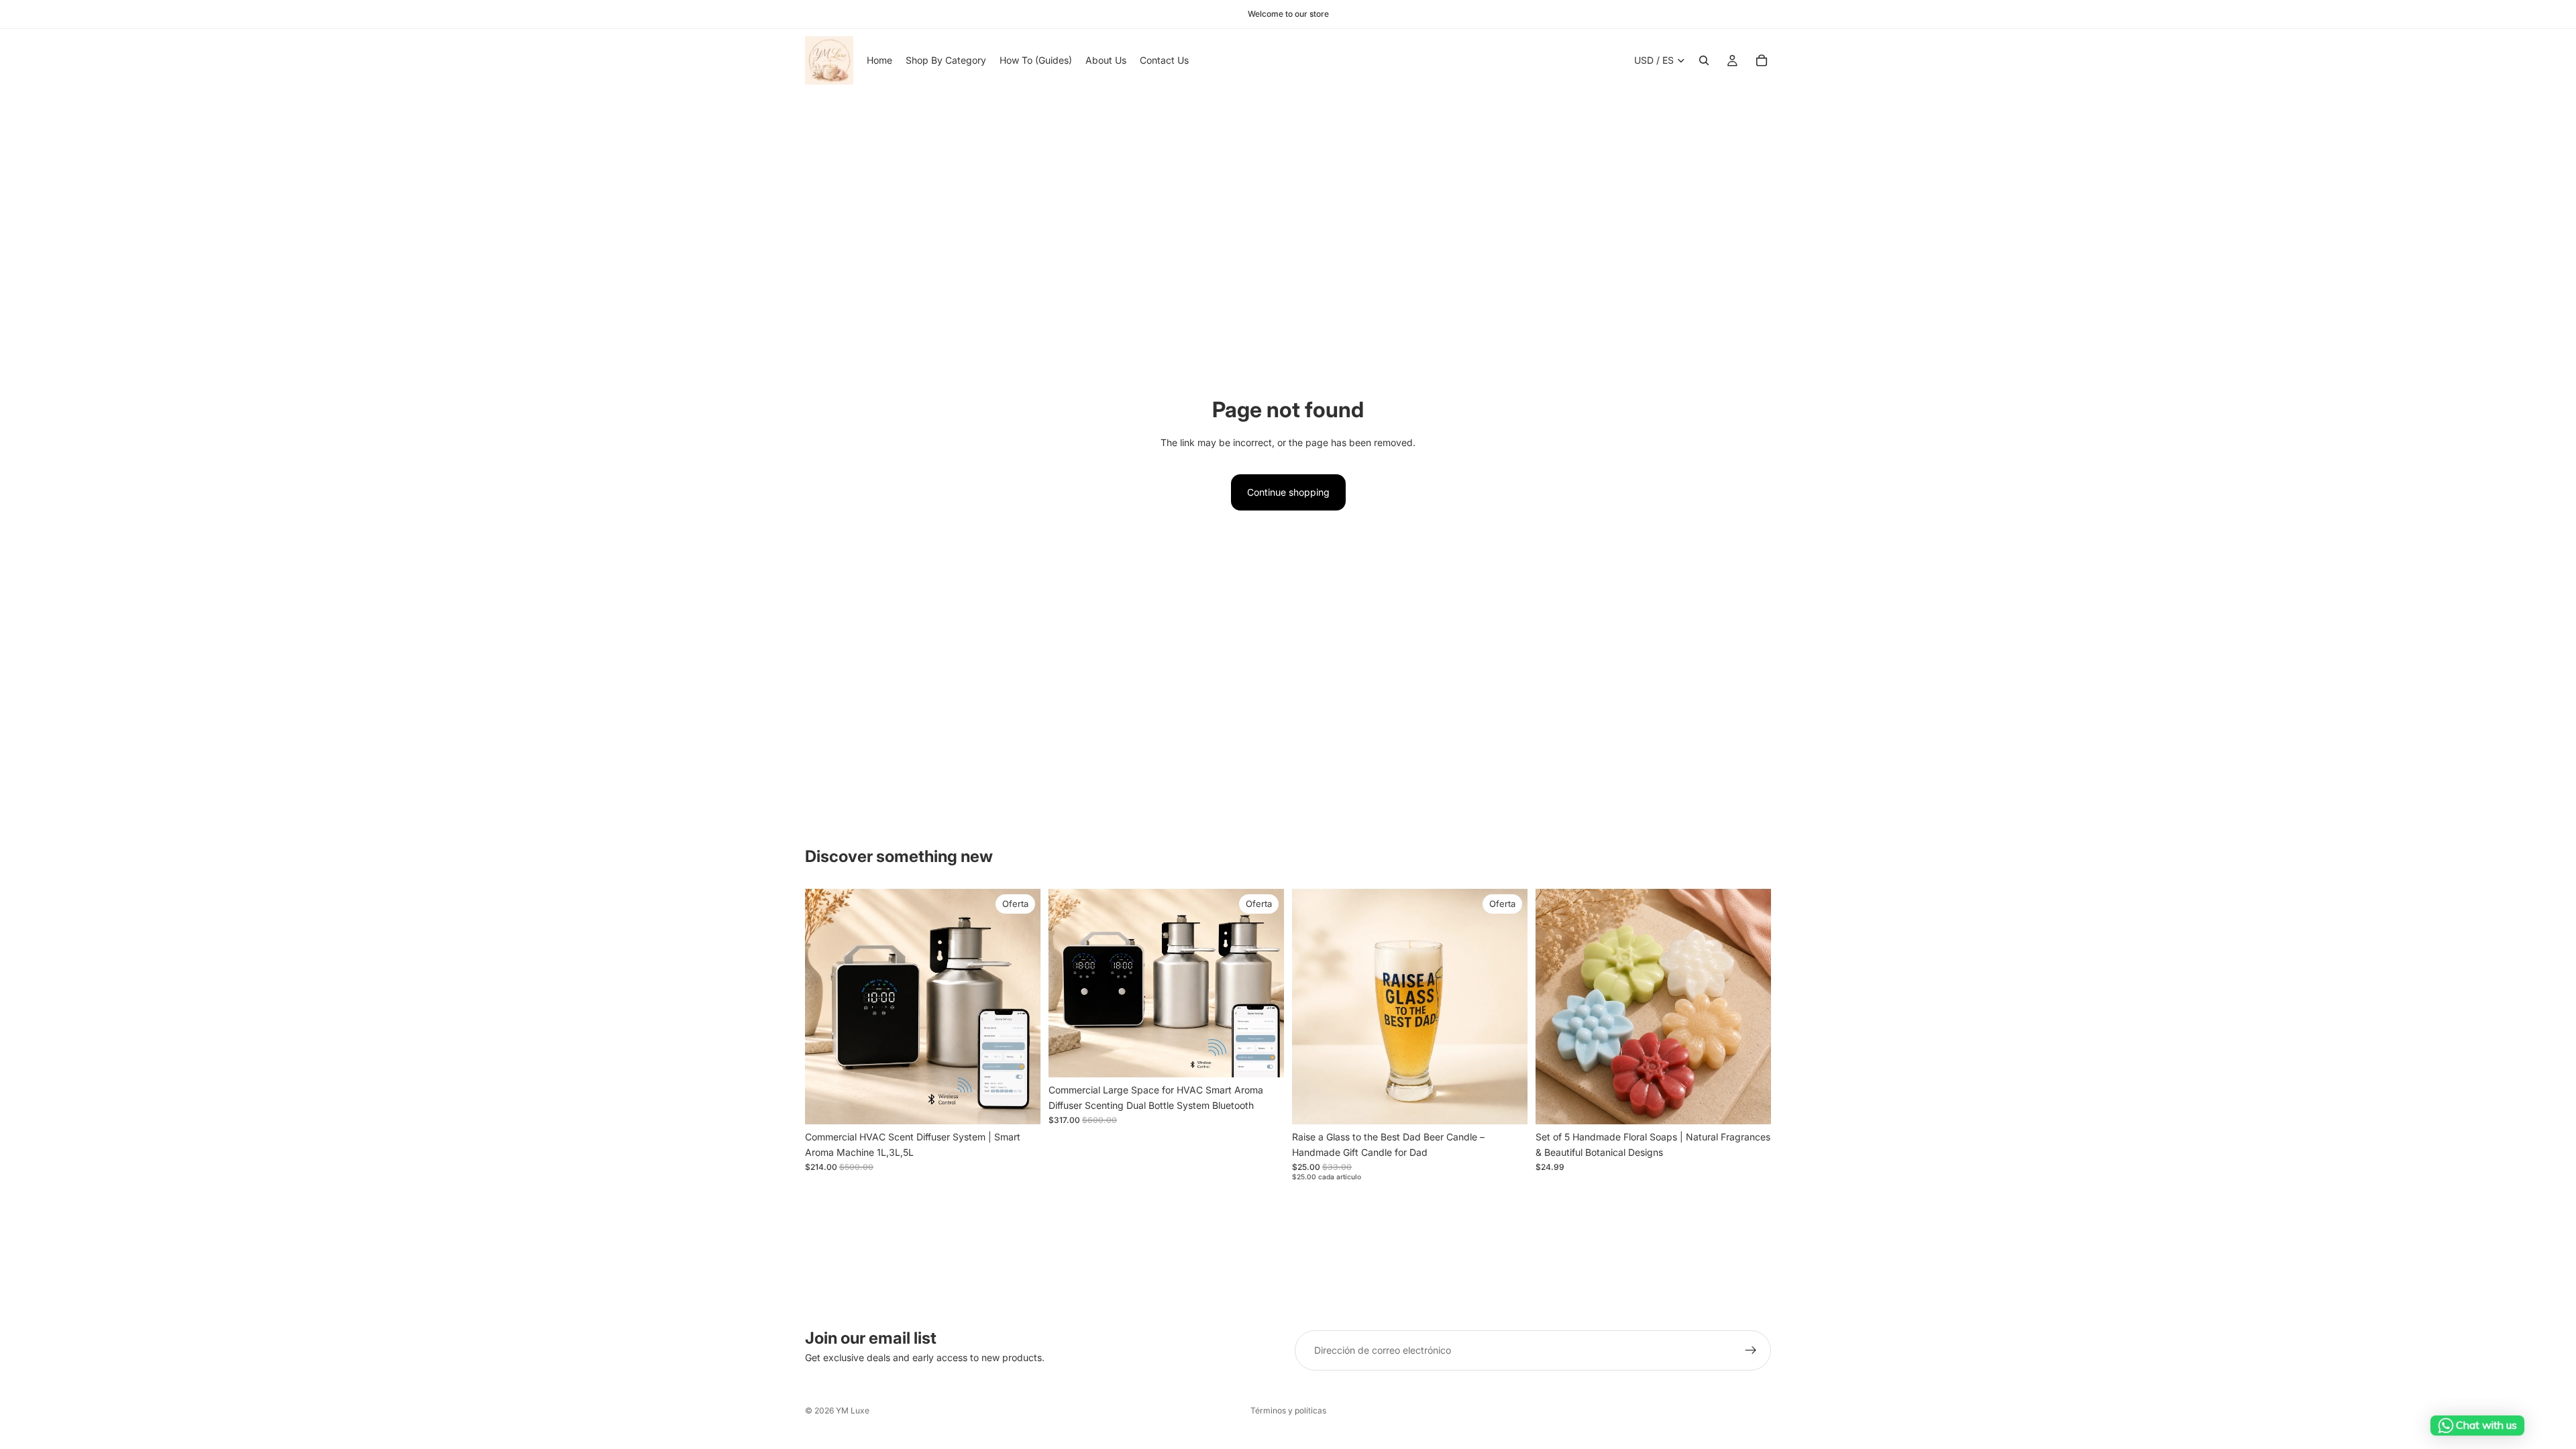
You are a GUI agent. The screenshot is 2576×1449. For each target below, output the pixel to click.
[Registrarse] (1751, 1350)
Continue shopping (1288, 492)
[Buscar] (1704, 60)
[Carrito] (1762, 60)
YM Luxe (853, 1410)
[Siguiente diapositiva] (1020, 1007)
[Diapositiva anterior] (825, 1007)
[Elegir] (1020, 1104)
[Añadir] (1507, 1104)
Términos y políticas (1288, 1410)
